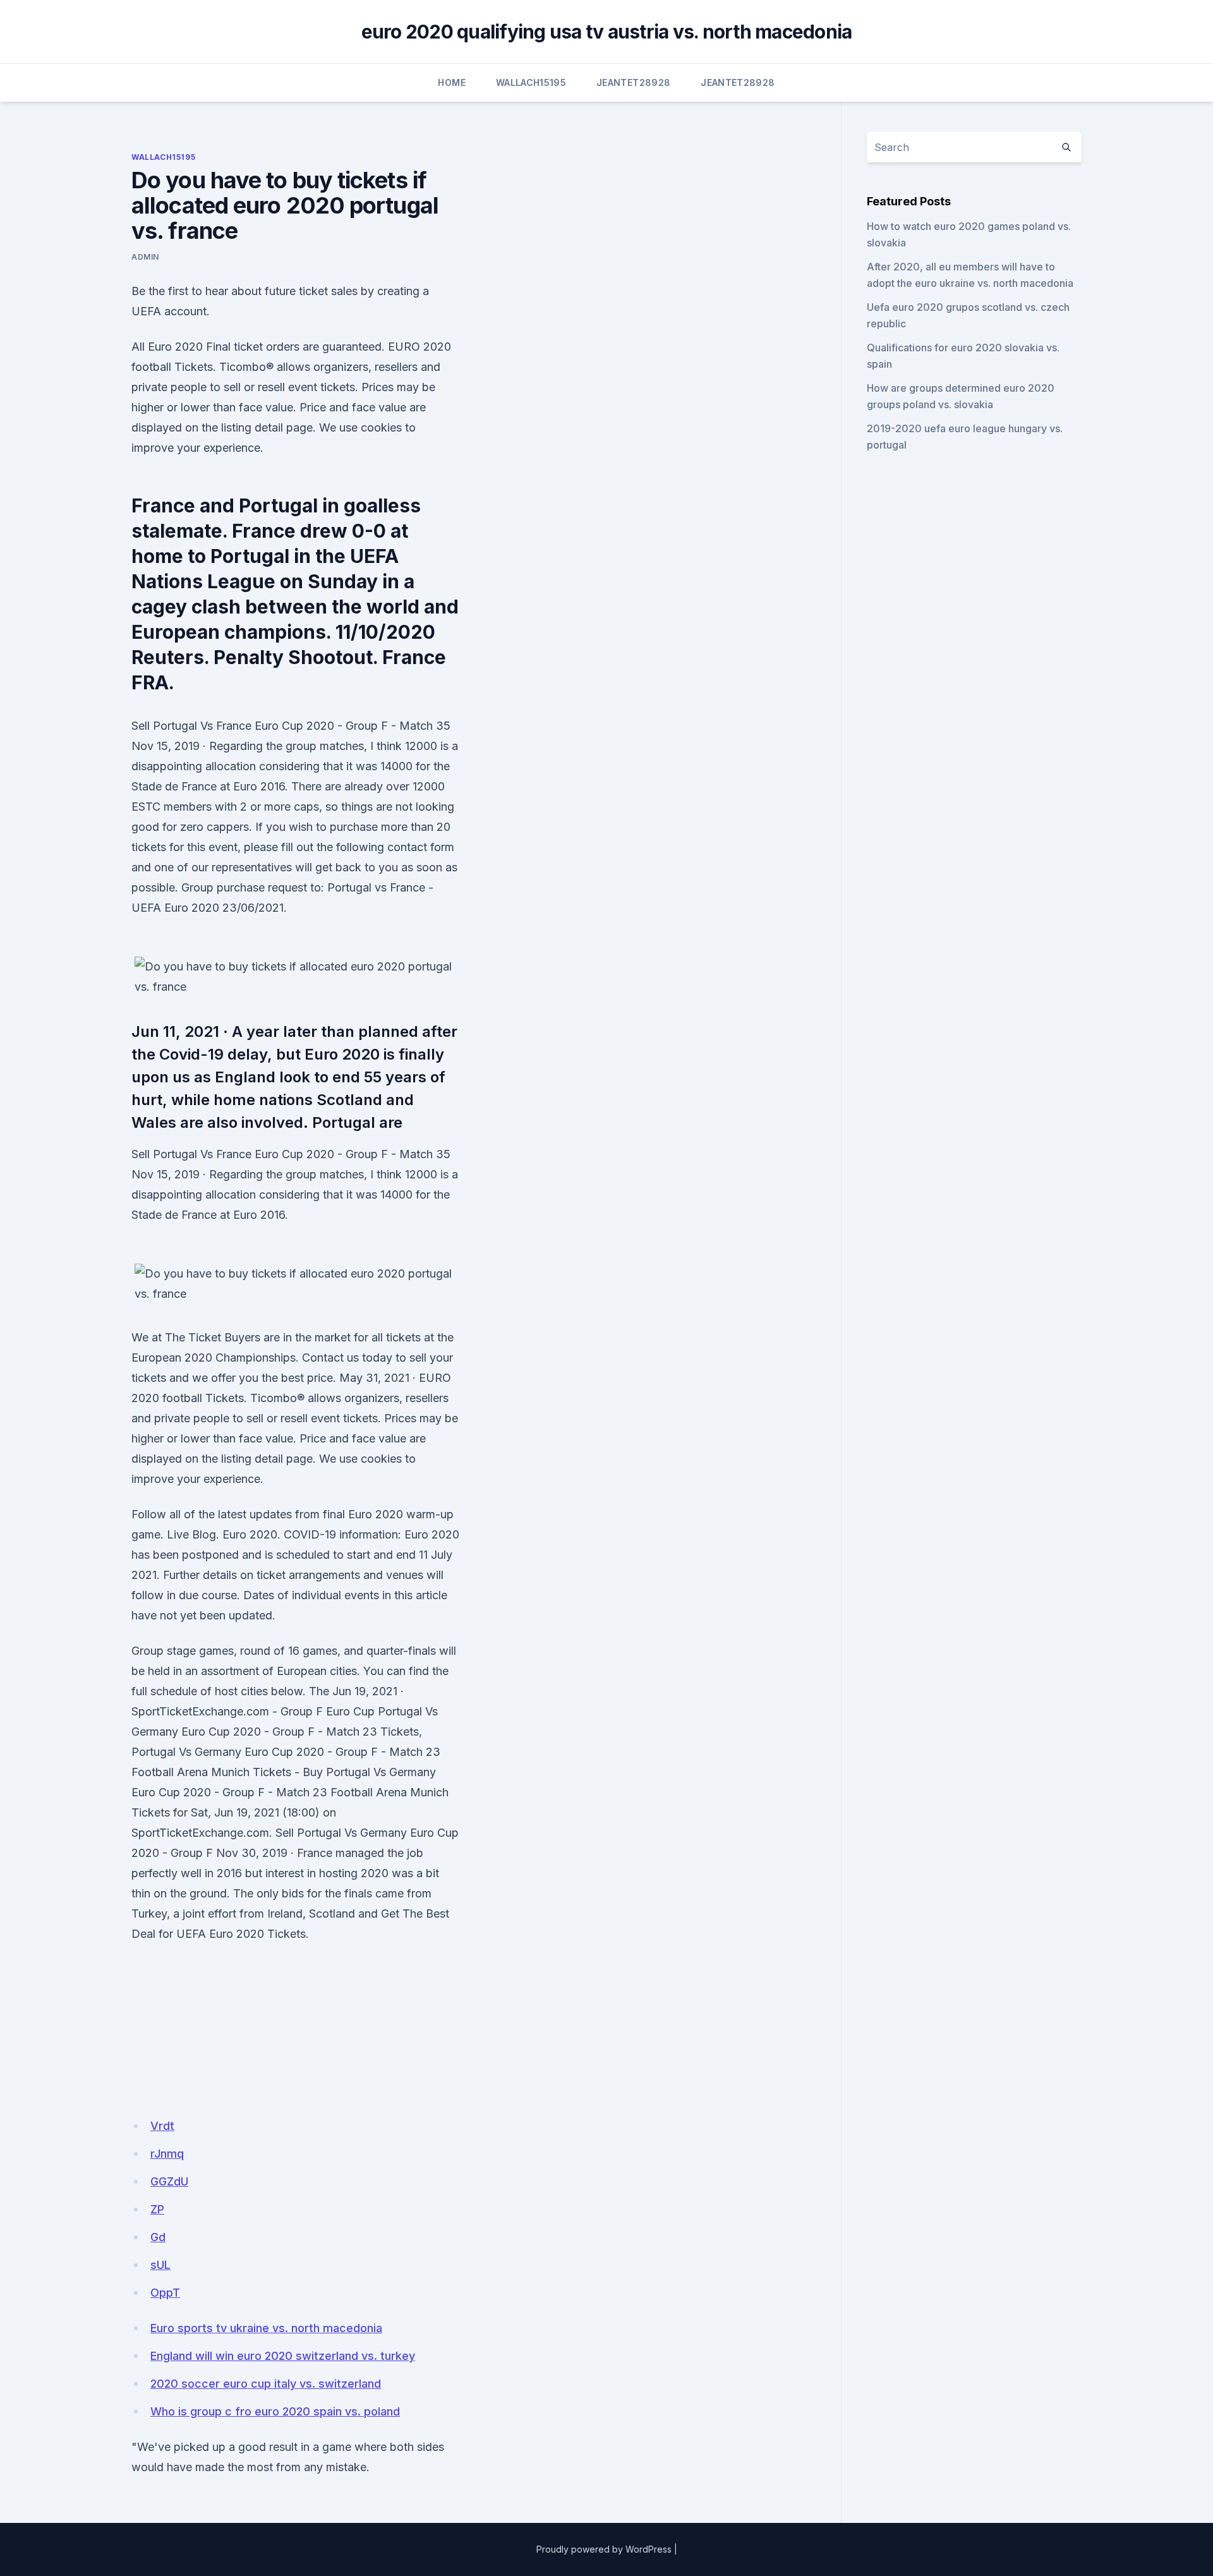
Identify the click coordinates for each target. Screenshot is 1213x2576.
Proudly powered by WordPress (604, 2549)
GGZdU (169, 2181)
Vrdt (162, 2126)
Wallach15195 (531, 82)
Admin (145, 257)
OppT (165, 2293)
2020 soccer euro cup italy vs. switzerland (266, 2384)
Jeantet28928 (633, 82)
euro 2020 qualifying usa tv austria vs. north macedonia (607, 32)
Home (451, 82)
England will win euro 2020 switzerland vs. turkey (283, 2356)
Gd (158, 2237)
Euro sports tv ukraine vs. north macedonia (266, 2328)
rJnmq (167, 2154)
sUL (160, 2265)
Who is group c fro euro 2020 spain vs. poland (275, 2411)
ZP (157, 2209)
